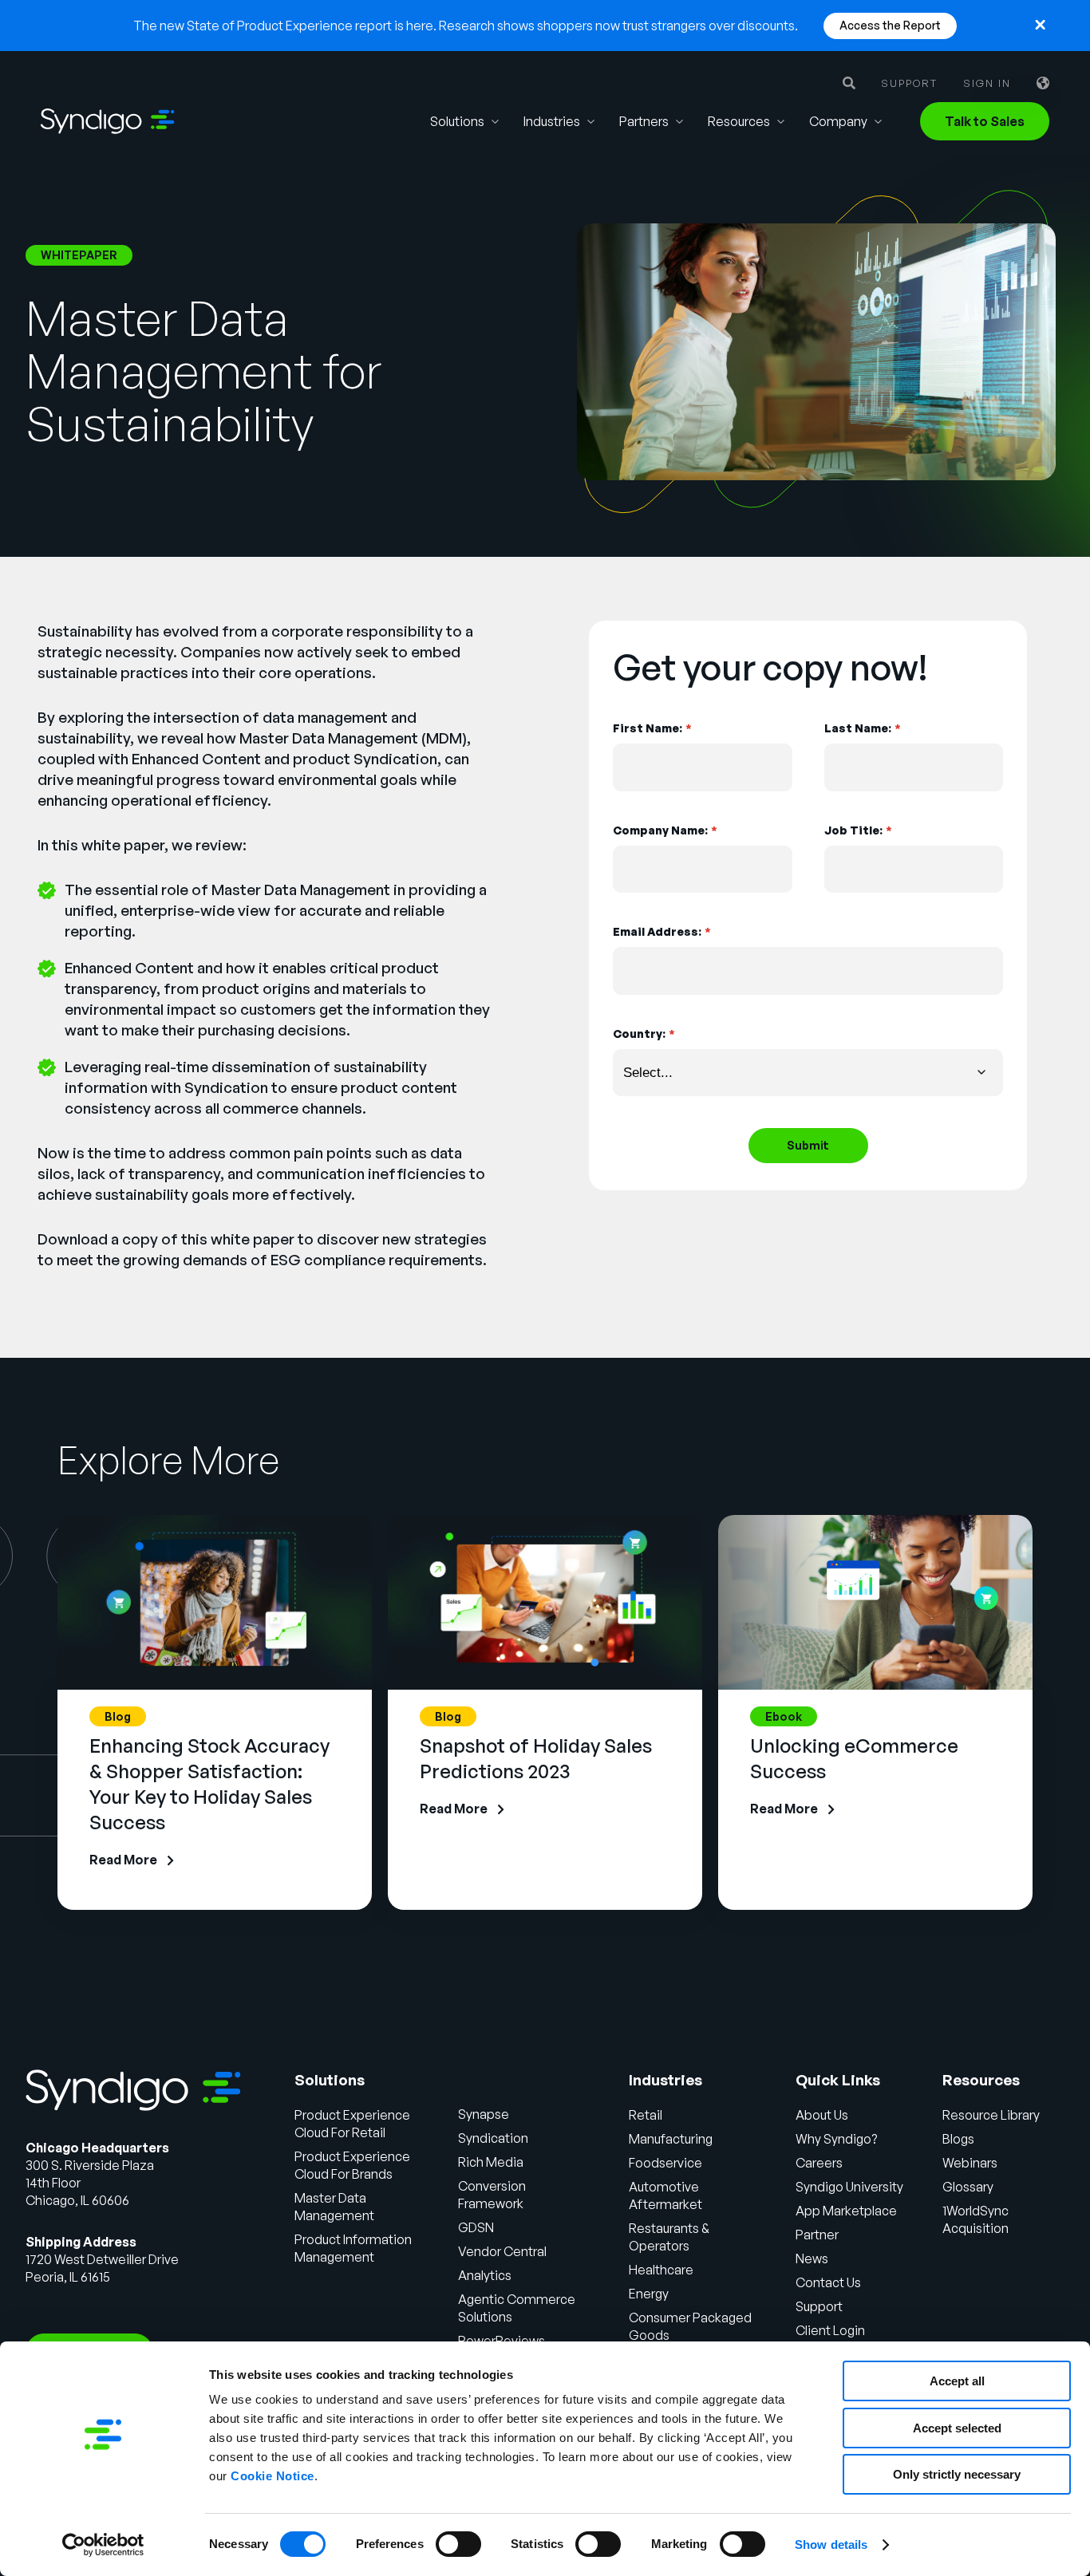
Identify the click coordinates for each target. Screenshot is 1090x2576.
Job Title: (858, 830)
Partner (817, 2235)
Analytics (485, 2275)
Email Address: (662, 931)
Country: (644, 1034)
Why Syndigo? (836, 2139)
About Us (822, 2115)
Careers (819, 2163)
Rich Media (491, 2162)
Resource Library (991, 2115)
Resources (739, 121)
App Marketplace (846, 2211)
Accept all (957, 2381)
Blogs (958, 2139)
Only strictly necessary (957, 2474)
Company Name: (665, 830)
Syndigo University (849, 2187)
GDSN (476, 2227)
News (812, 2258)
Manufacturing (671, 2139)
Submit (808, 1145)
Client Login (830, 2330)
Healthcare (661, 2270)
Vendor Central (502, 2251)
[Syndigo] (108, 121)
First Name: (652, 728)
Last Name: (862, 728)
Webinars (970, 2163)
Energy (649, 2294)
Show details (831, 2544)
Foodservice (665, 2163)
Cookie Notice (272, 2476)
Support (909, 83)
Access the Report (890, 25)
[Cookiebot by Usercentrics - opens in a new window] (103, 2545)
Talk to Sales (985, 121)
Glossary (968, 2187)
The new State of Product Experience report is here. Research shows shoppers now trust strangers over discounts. (466, 26)
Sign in (987, 83)
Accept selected (957, 2428)
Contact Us (828, 2282)
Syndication (493, 2138)
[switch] (458, 2544)
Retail (646, 2115)
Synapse (484, 2114)
